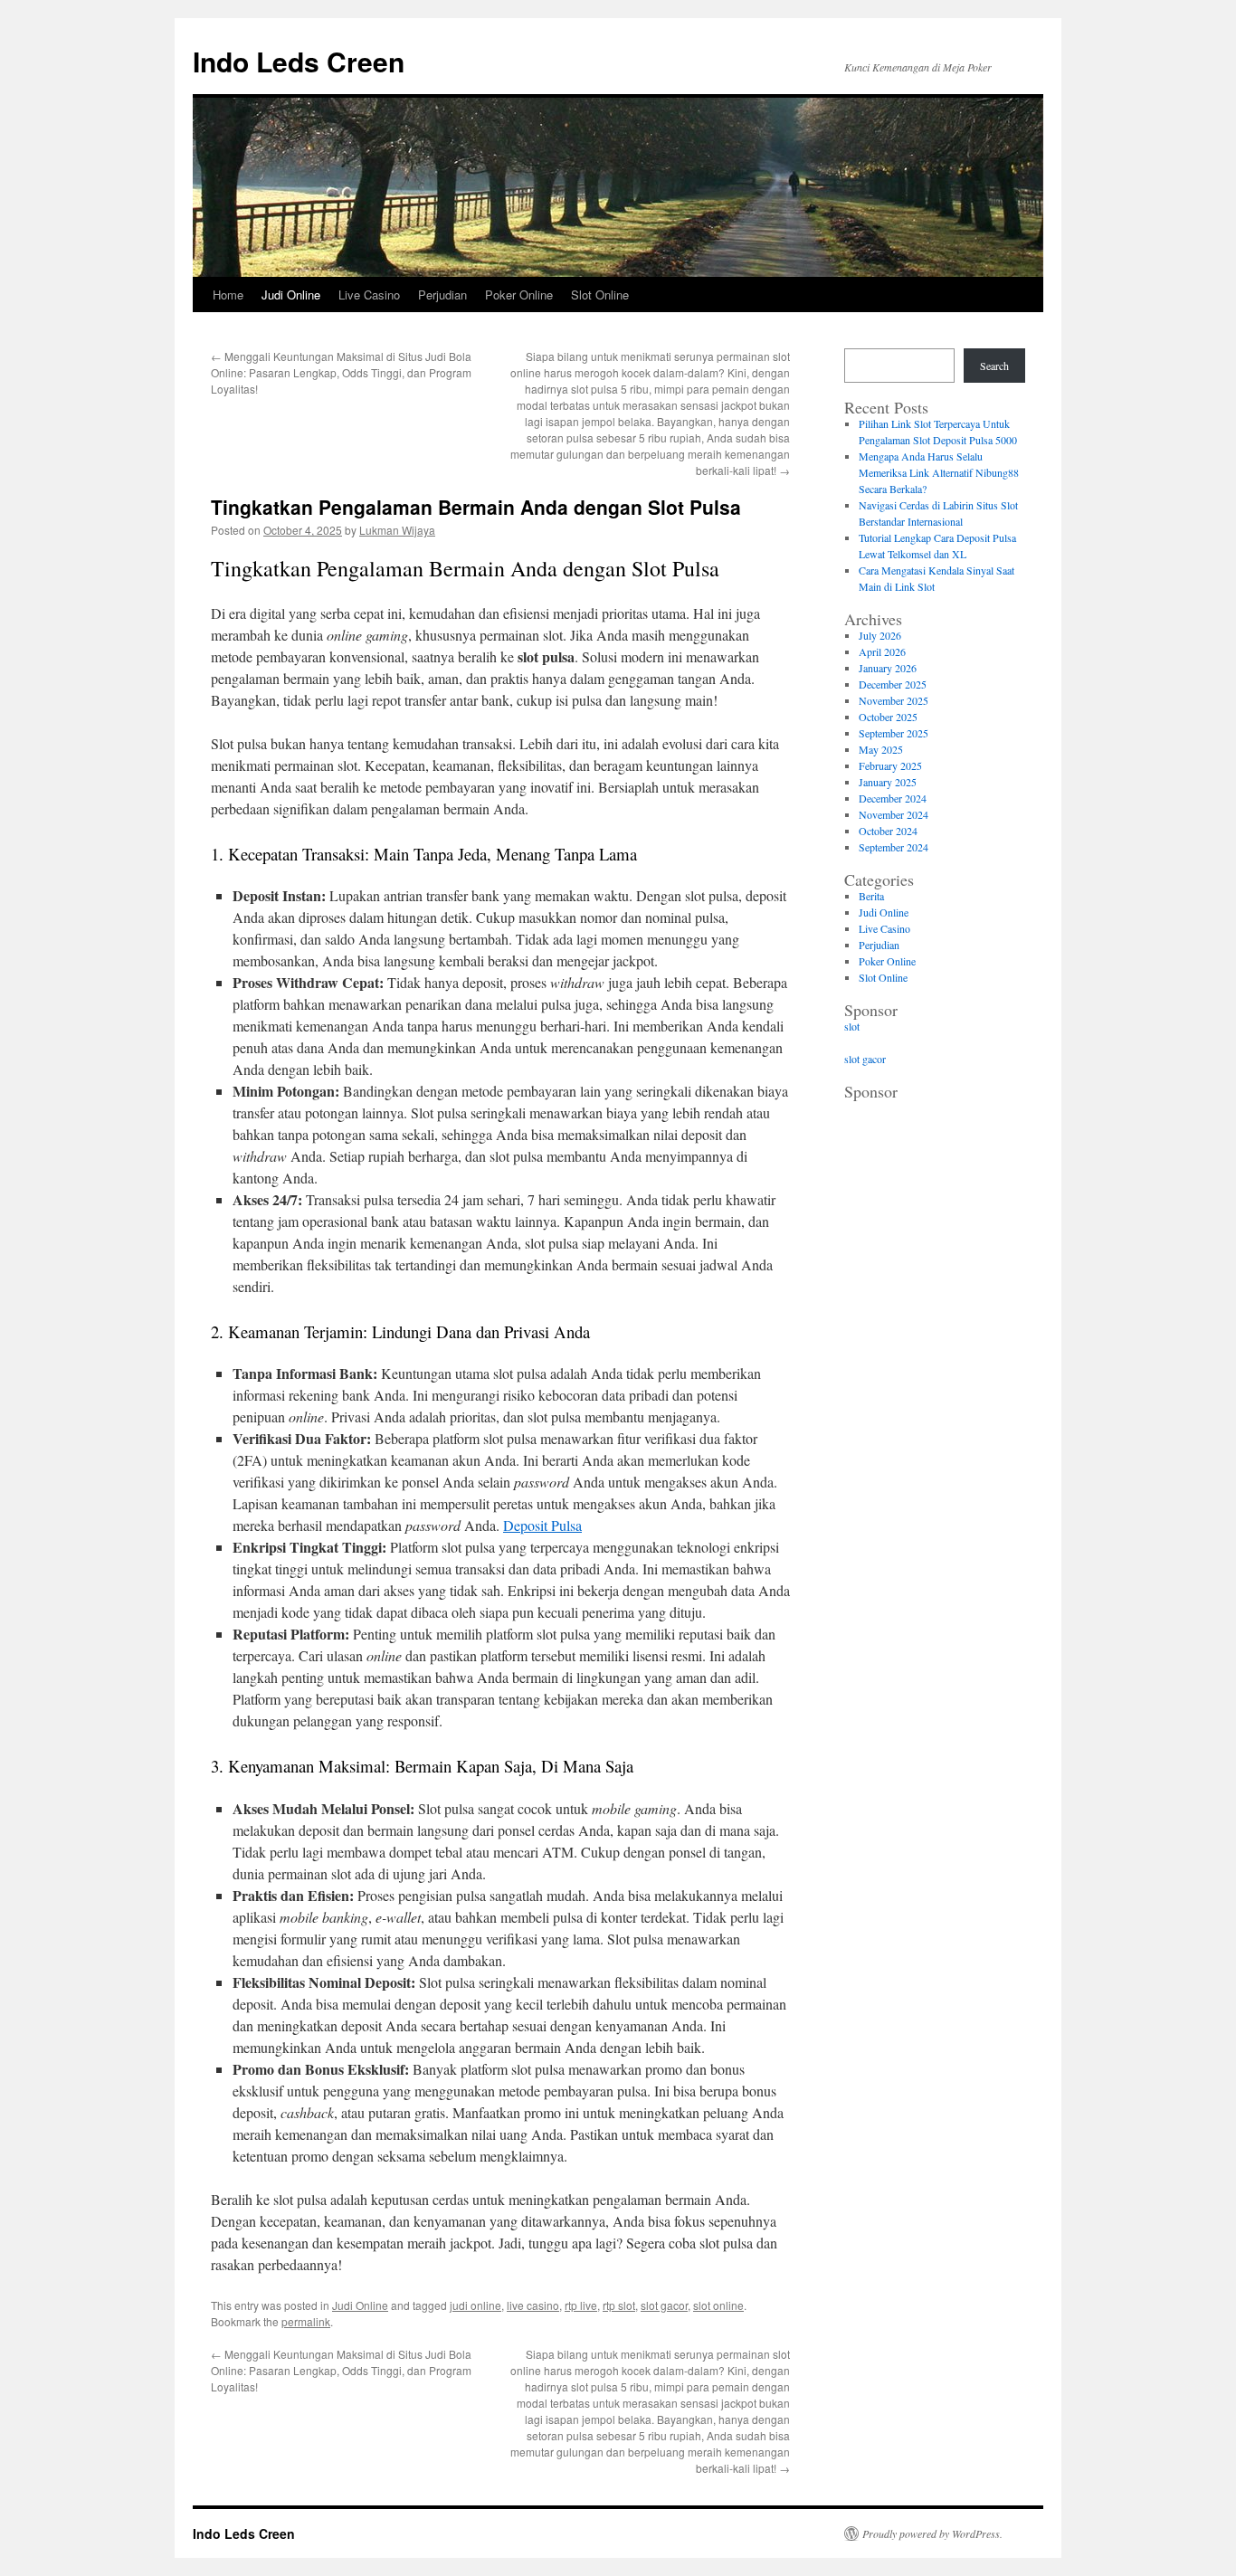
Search (994, 366)
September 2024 (894, 847)
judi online (475, 2305)
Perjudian (442, 295)
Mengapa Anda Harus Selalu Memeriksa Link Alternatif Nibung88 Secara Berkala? (939, 472)
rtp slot (619, 2305)
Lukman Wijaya (397, 530)
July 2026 (880, 635)
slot (852, 1026)
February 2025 (890, 765)
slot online (718, 2305)
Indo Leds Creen (299, 61)
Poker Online (519, 295)
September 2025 (894, 733)
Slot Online (600, 295)
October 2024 (888, 831)
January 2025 (888, 782)
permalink (306, 2321)
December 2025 (893, 684)
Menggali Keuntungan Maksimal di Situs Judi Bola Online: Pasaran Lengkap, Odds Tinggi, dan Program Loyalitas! (341, 372)
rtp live (581, 2305)
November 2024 (894, 814)
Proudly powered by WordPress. (932, 2533)
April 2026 (882, 651)
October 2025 (888, 717)
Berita (871, 896)
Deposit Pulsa (542, 1525)
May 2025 (881, 749)
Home (228, 295)
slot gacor (664, 2305)
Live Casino (369, 295)
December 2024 (893, 798)
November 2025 (894, 700)
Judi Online (291, 295)
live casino (533, 2305)
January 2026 (888, 668)
